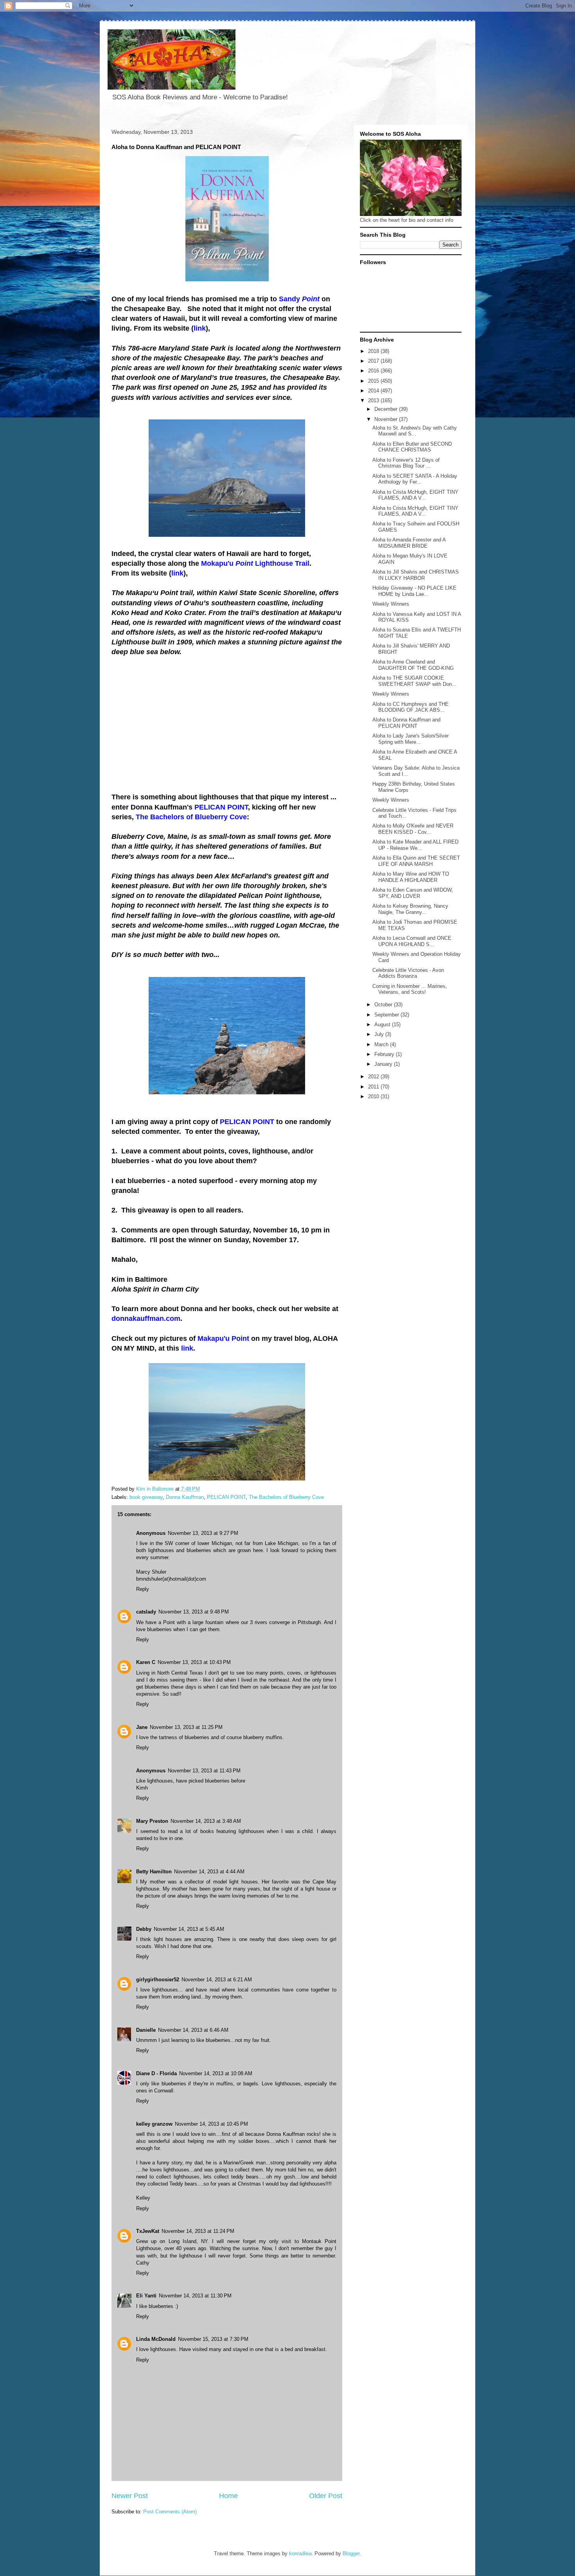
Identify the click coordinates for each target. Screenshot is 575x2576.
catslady (146, 1612)
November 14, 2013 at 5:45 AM (189, 1929)
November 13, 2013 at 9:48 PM (194, 1612)
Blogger (351, 2554)
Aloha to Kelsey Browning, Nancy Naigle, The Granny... (410, 909)
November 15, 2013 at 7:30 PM (213, 2339)
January (384, 1064)
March (382, 1044)
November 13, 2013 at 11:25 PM (186, 1727)
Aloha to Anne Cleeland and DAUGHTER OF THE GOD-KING (413, 665)
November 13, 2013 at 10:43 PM (194, 1662)
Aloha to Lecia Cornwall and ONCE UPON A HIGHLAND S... (412, 941)
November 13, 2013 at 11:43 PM (204, 1771)
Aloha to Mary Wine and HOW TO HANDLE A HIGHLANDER (411, 877)
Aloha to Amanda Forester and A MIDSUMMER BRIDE (409, 543)
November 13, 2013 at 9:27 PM (203, 1533)
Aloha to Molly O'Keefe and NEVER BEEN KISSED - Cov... (413, 829)
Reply (143, 1589)
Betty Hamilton (154, 1872)
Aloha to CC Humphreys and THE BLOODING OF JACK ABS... (411, 707)
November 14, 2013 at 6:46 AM (193, 2030)
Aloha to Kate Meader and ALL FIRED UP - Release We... (415, 845)
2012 (374, 1077)
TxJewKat (148, 2231)
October (384, 1005)
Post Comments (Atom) (170, 2512)
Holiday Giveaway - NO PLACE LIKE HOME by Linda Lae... (414, 591)
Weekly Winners (391, 604)
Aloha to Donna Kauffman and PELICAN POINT (406, 723)
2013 (374, 400)
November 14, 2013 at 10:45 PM (211, 2124)
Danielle (146, 2030)
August (383, 1024)
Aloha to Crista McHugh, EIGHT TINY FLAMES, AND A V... (415, 495)
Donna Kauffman (185, 1497)
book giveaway (146, 1497)
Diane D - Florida (156, 2073)
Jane (142, 1727)
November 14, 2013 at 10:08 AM (216, 2073)
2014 (374, 391)
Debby (144, 1929)
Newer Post (130, 2496)
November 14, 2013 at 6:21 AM (217, 1980)
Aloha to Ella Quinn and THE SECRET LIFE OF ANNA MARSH (416, 861)
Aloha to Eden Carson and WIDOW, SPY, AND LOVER (413, 893)
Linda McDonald (156, 2339)
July (380, 1034)
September (387, 1015)
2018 (374, 351)
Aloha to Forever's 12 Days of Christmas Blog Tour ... (406, 463)
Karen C (146, 1662)
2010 (374, 1096)
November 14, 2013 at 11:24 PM (198, 2231)
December (387, 409)
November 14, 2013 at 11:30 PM (195, 2296)
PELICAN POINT (226, 1497)
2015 (374, 381)
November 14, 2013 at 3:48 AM (206, 1821)
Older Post (326, 2496)
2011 (374, 1087)
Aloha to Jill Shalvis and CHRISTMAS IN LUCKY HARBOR (416, 575)
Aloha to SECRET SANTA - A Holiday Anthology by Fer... (415, 479)
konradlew (300, 2554)
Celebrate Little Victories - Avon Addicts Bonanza (408, 973)
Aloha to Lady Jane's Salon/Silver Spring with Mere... (411, 739)
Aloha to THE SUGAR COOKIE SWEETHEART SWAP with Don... (414, 681)
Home (228, 2496)
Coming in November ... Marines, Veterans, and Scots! (410, 989)
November (387, 419)
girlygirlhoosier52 (158, 1980)
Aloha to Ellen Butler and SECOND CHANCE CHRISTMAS (412, 447)
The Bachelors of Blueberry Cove (286, 1497)
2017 (374, 361)
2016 (374, 371)
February (385, 1054)
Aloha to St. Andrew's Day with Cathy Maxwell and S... (415, 431)
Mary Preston (152, 1821)
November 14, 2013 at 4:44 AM (209, 1872)
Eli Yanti (146, 2296)
